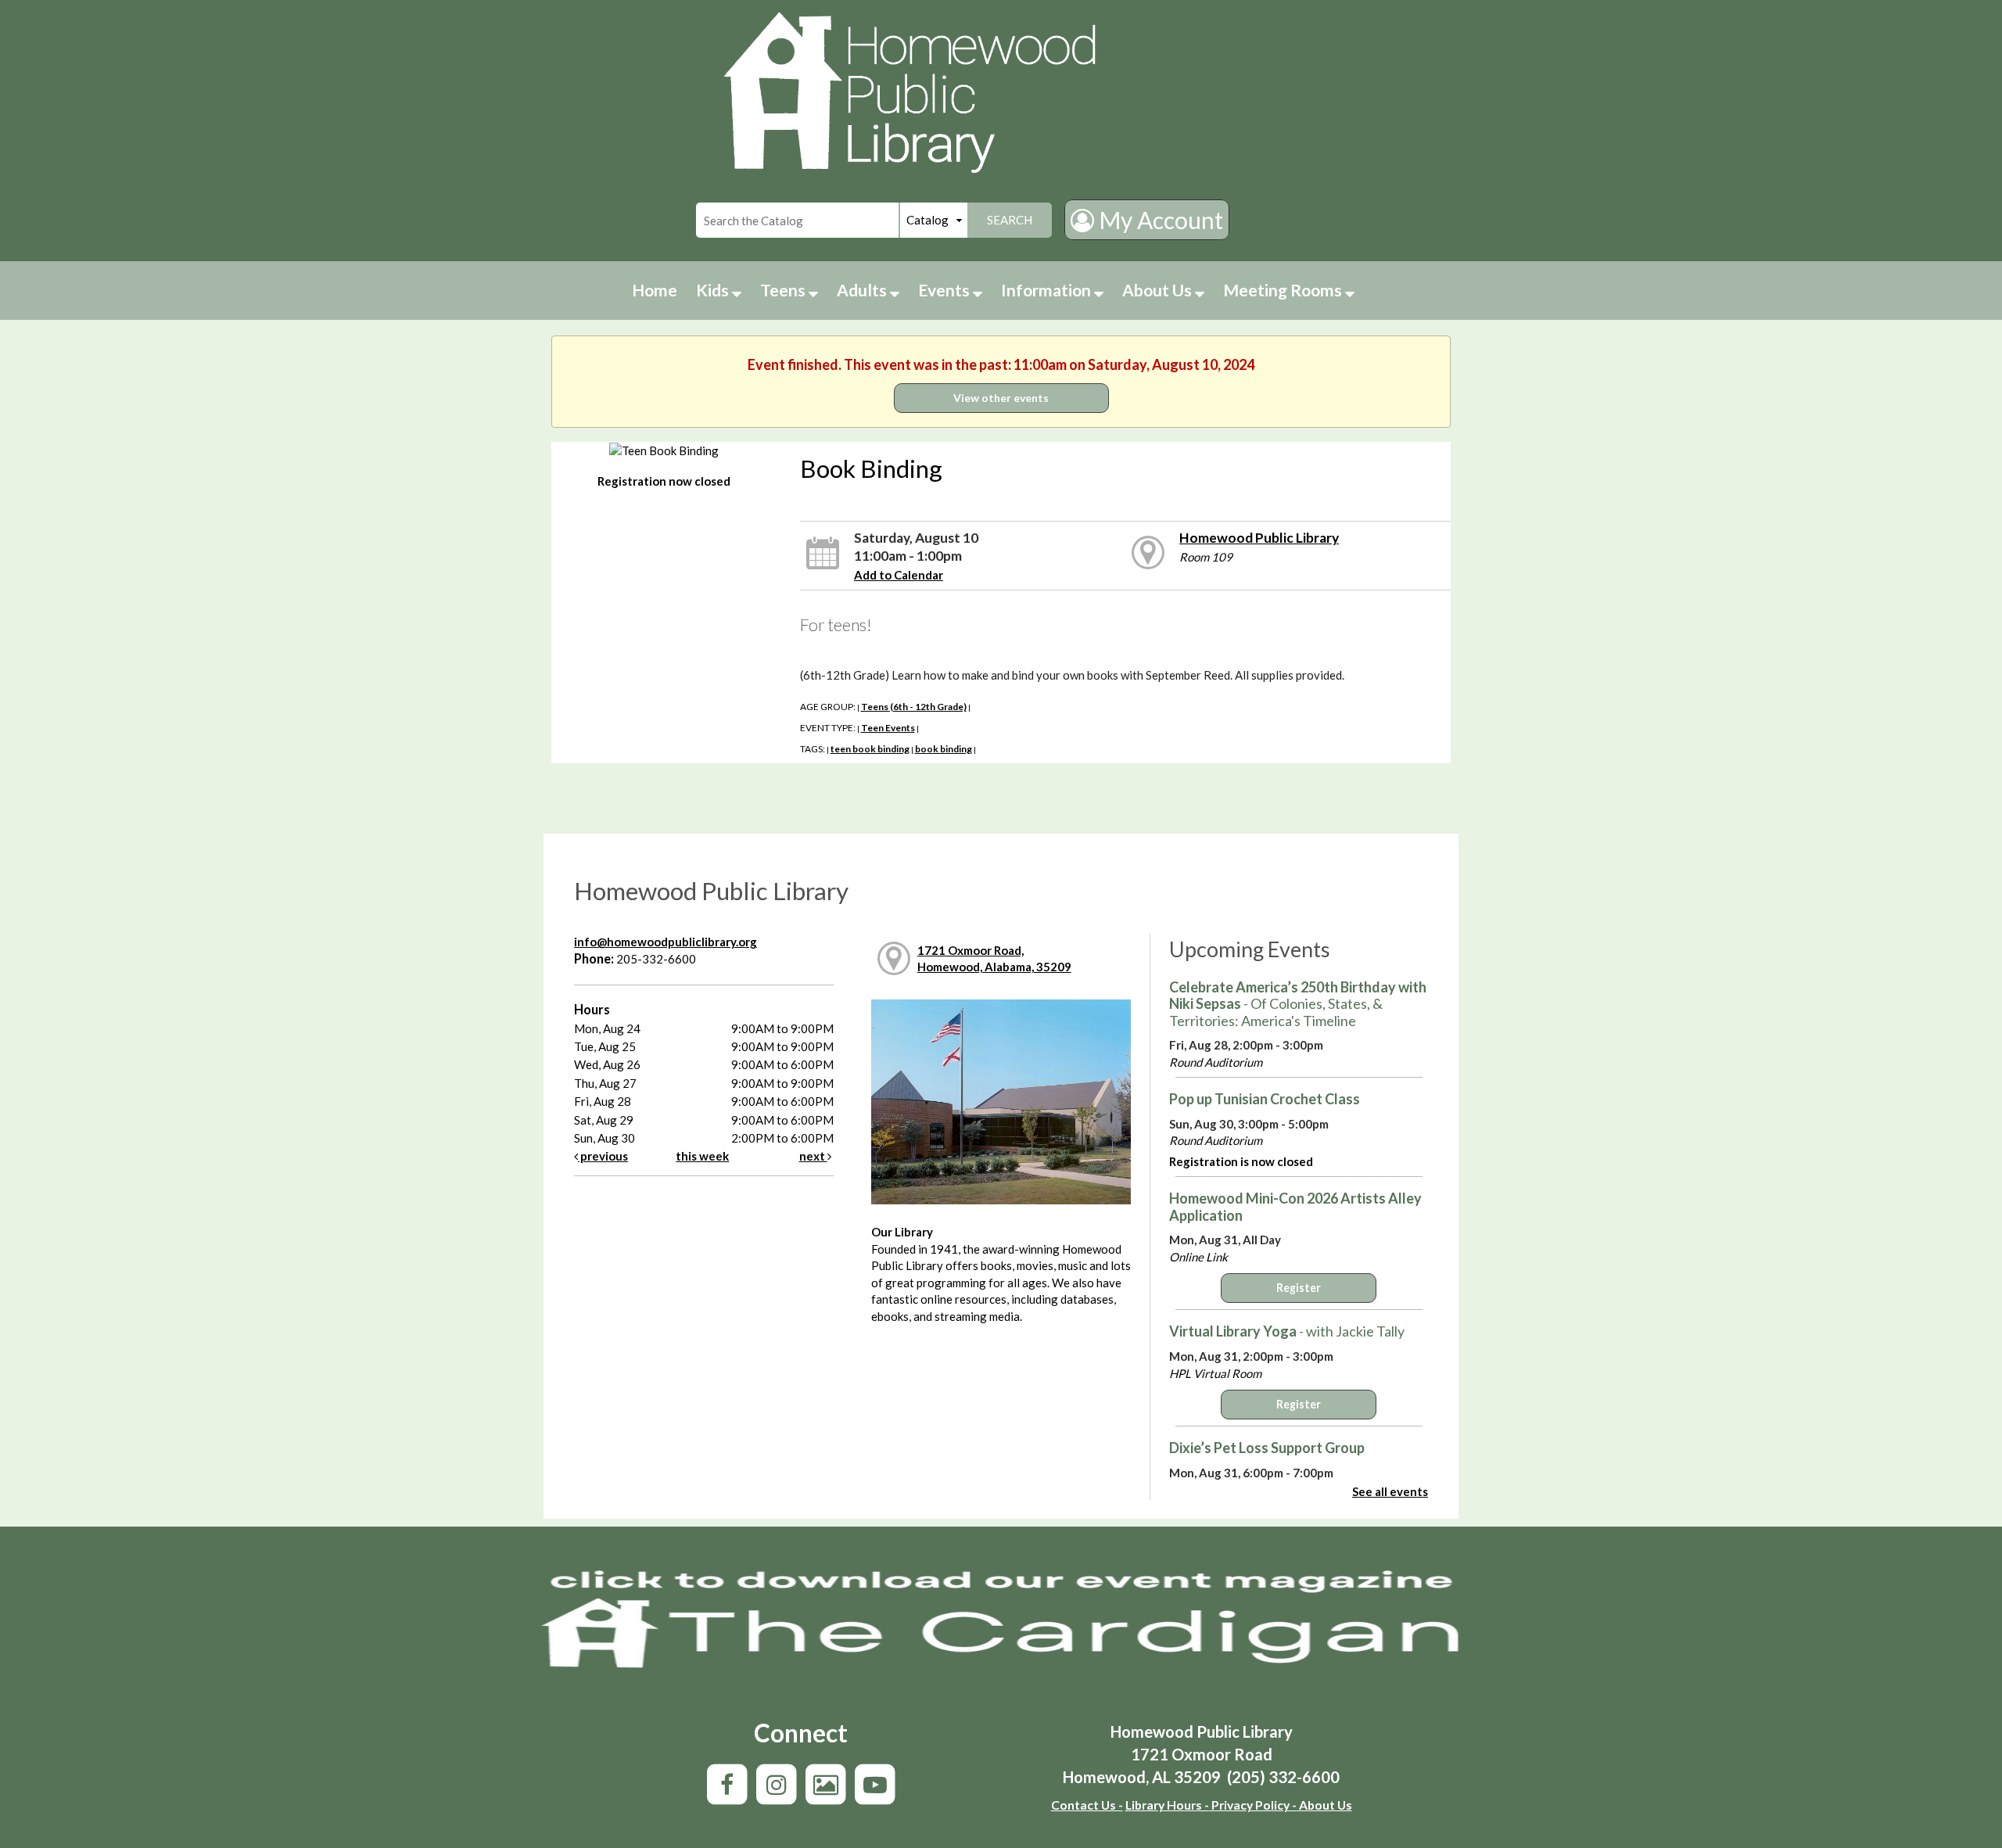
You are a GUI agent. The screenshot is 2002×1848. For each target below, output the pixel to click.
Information (1048, 290)
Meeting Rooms (1284, 290)
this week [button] (702, 1156)
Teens (784, 290)
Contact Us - (1087, 1805)
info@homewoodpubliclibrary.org (666, 942)
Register (1299, 1288)
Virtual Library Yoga (1287, 1331)
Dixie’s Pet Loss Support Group (1267, 1448)
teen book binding (870, 749)
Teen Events (888, 728)
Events (945, 290)
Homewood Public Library (1259, 538)
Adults (863, 290)
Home (655, 290)
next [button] (813, 1156)
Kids (714, 290)
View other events (1001, 398)
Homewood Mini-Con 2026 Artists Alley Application (1295, 1207)
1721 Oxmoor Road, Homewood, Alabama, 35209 (994, 958)
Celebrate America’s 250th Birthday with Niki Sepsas (1298, 1004)
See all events (1390, 1491)
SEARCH (1010, 220)
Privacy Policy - (1253, 1805)
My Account (1159, 220)
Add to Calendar (899, 575)
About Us (1159, 290)
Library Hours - (1167, 1805)
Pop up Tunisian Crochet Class (1265, 1099)
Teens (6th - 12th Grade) (914, 707)
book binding (944, 749)
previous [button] (603, 1156)
